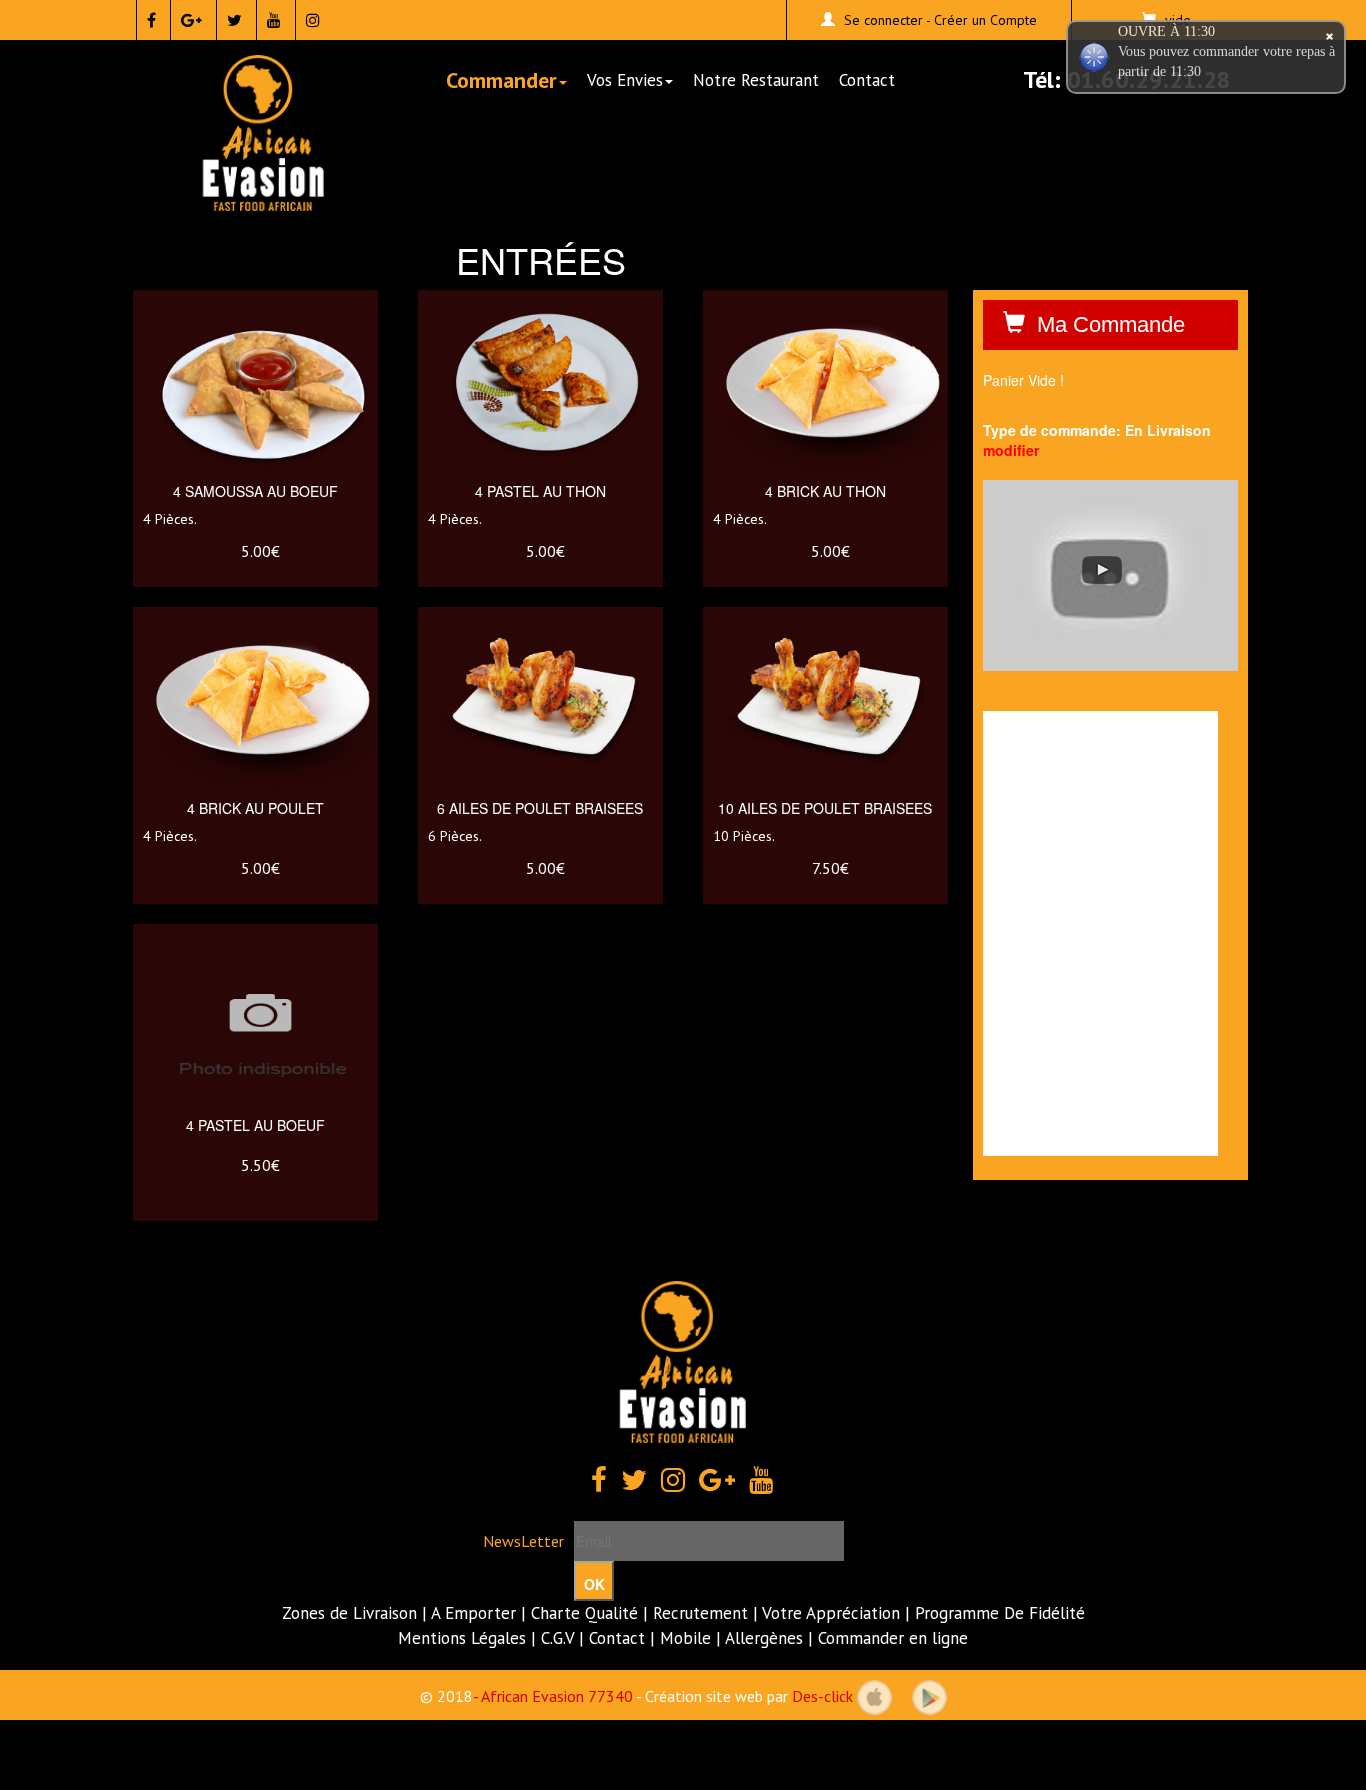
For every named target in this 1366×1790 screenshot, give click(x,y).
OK (594, 1584)
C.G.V (557, 1638)
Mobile (685, 1638)
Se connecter (883, 20)
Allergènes (764, 1638)
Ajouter (262, 434)
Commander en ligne (893, 1638)
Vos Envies (625, 80)
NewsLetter (523, 1541)
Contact (867, 80)
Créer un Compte (985, 20)
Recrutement (700, 1613)
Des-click (822, 1695)
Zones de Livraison (349, 1613)
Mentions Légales (462, 1638)
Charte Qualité (584, 1613)
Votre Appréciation (831, 1613)
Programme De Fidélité (1000, 1613)
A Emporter (473, 1613)
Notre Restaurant (756, 80)
